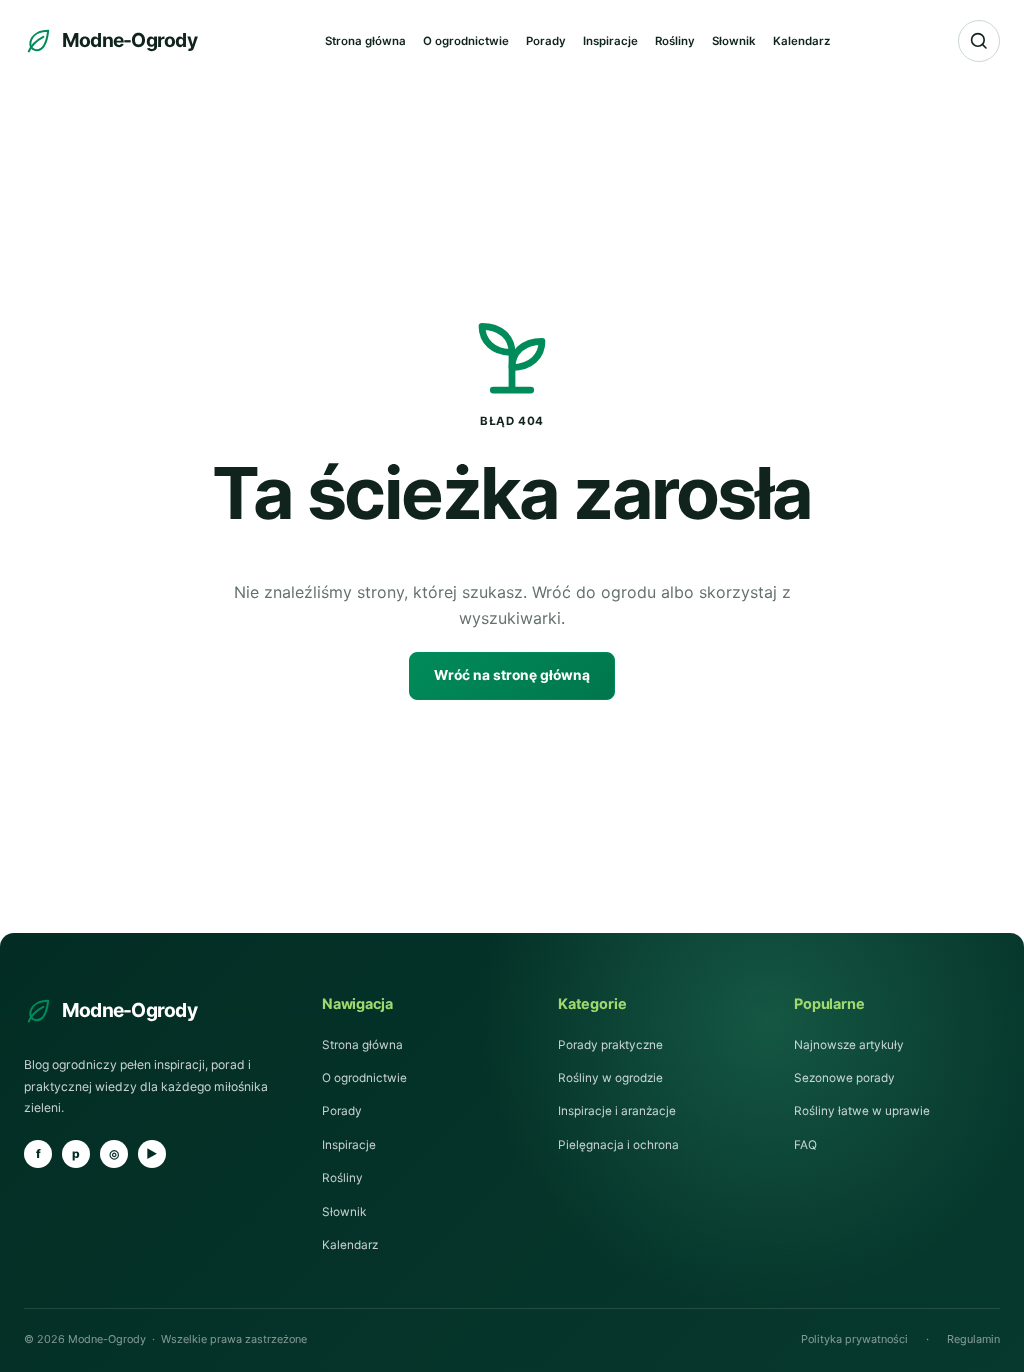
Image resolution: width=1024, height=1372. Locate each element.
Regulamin (973, 1339)
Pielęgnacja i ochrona (618, 1145)
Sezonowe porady (844, 1078)
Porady (546, 41)
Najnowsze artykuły (849, 1045)
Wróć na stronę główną (512, 675)
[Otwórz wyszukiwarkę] (979, 41)
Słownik (734, 41)
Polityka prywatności (854, 1339)
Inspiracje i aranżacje (617, 1111)
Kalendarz (801, 41)
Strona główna (365, 41)
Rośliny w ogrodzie (610, 1078)
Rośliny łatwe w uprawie (862, 1111)
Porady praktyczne (610, 1045)
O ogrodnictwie (466, 41)
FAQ (805, 1145)
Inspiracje (610, 41)
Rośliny (675, 41)
